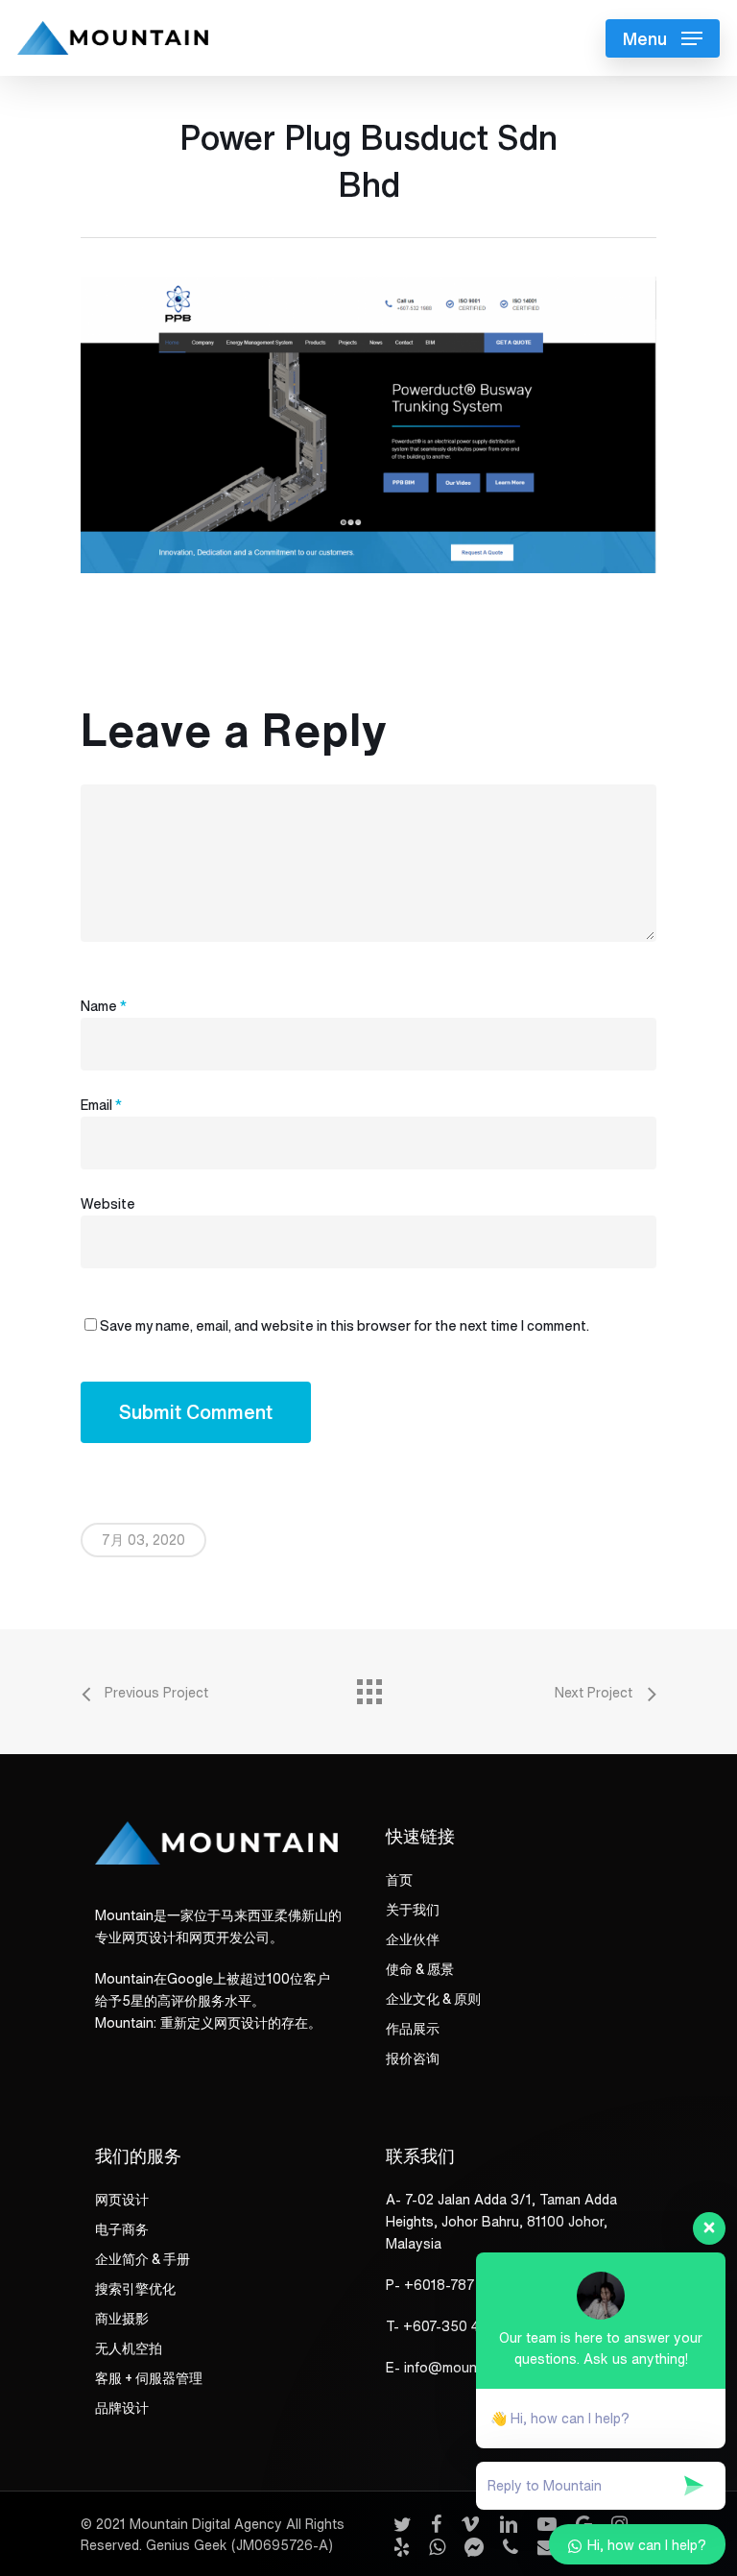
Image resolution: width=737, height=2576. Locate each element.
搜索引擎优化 (135, 2289)
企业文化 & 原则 (433, 1999)
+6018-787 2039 (458, 2285)
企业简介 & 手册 (143, 2259)
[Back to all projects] (368, 1687)
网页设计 (122, 2200)
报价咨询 (413, 2058)
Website (108, 1204)
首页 (399, 1880)
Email (101, 1105)
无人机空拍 (129, 2348)
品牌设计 (122, 2408)
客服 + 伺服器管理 (149, 2378)
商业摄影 (122, 2319)
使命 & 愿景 (420, 1969)
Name (104, 1006)
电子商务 (122, 2229)
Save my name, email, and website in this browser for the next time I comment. (345, 1326)
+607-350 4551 (452, 2326)
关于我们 (413, 1910)
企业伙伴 (413, 1939)
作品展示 (413, 2029)
